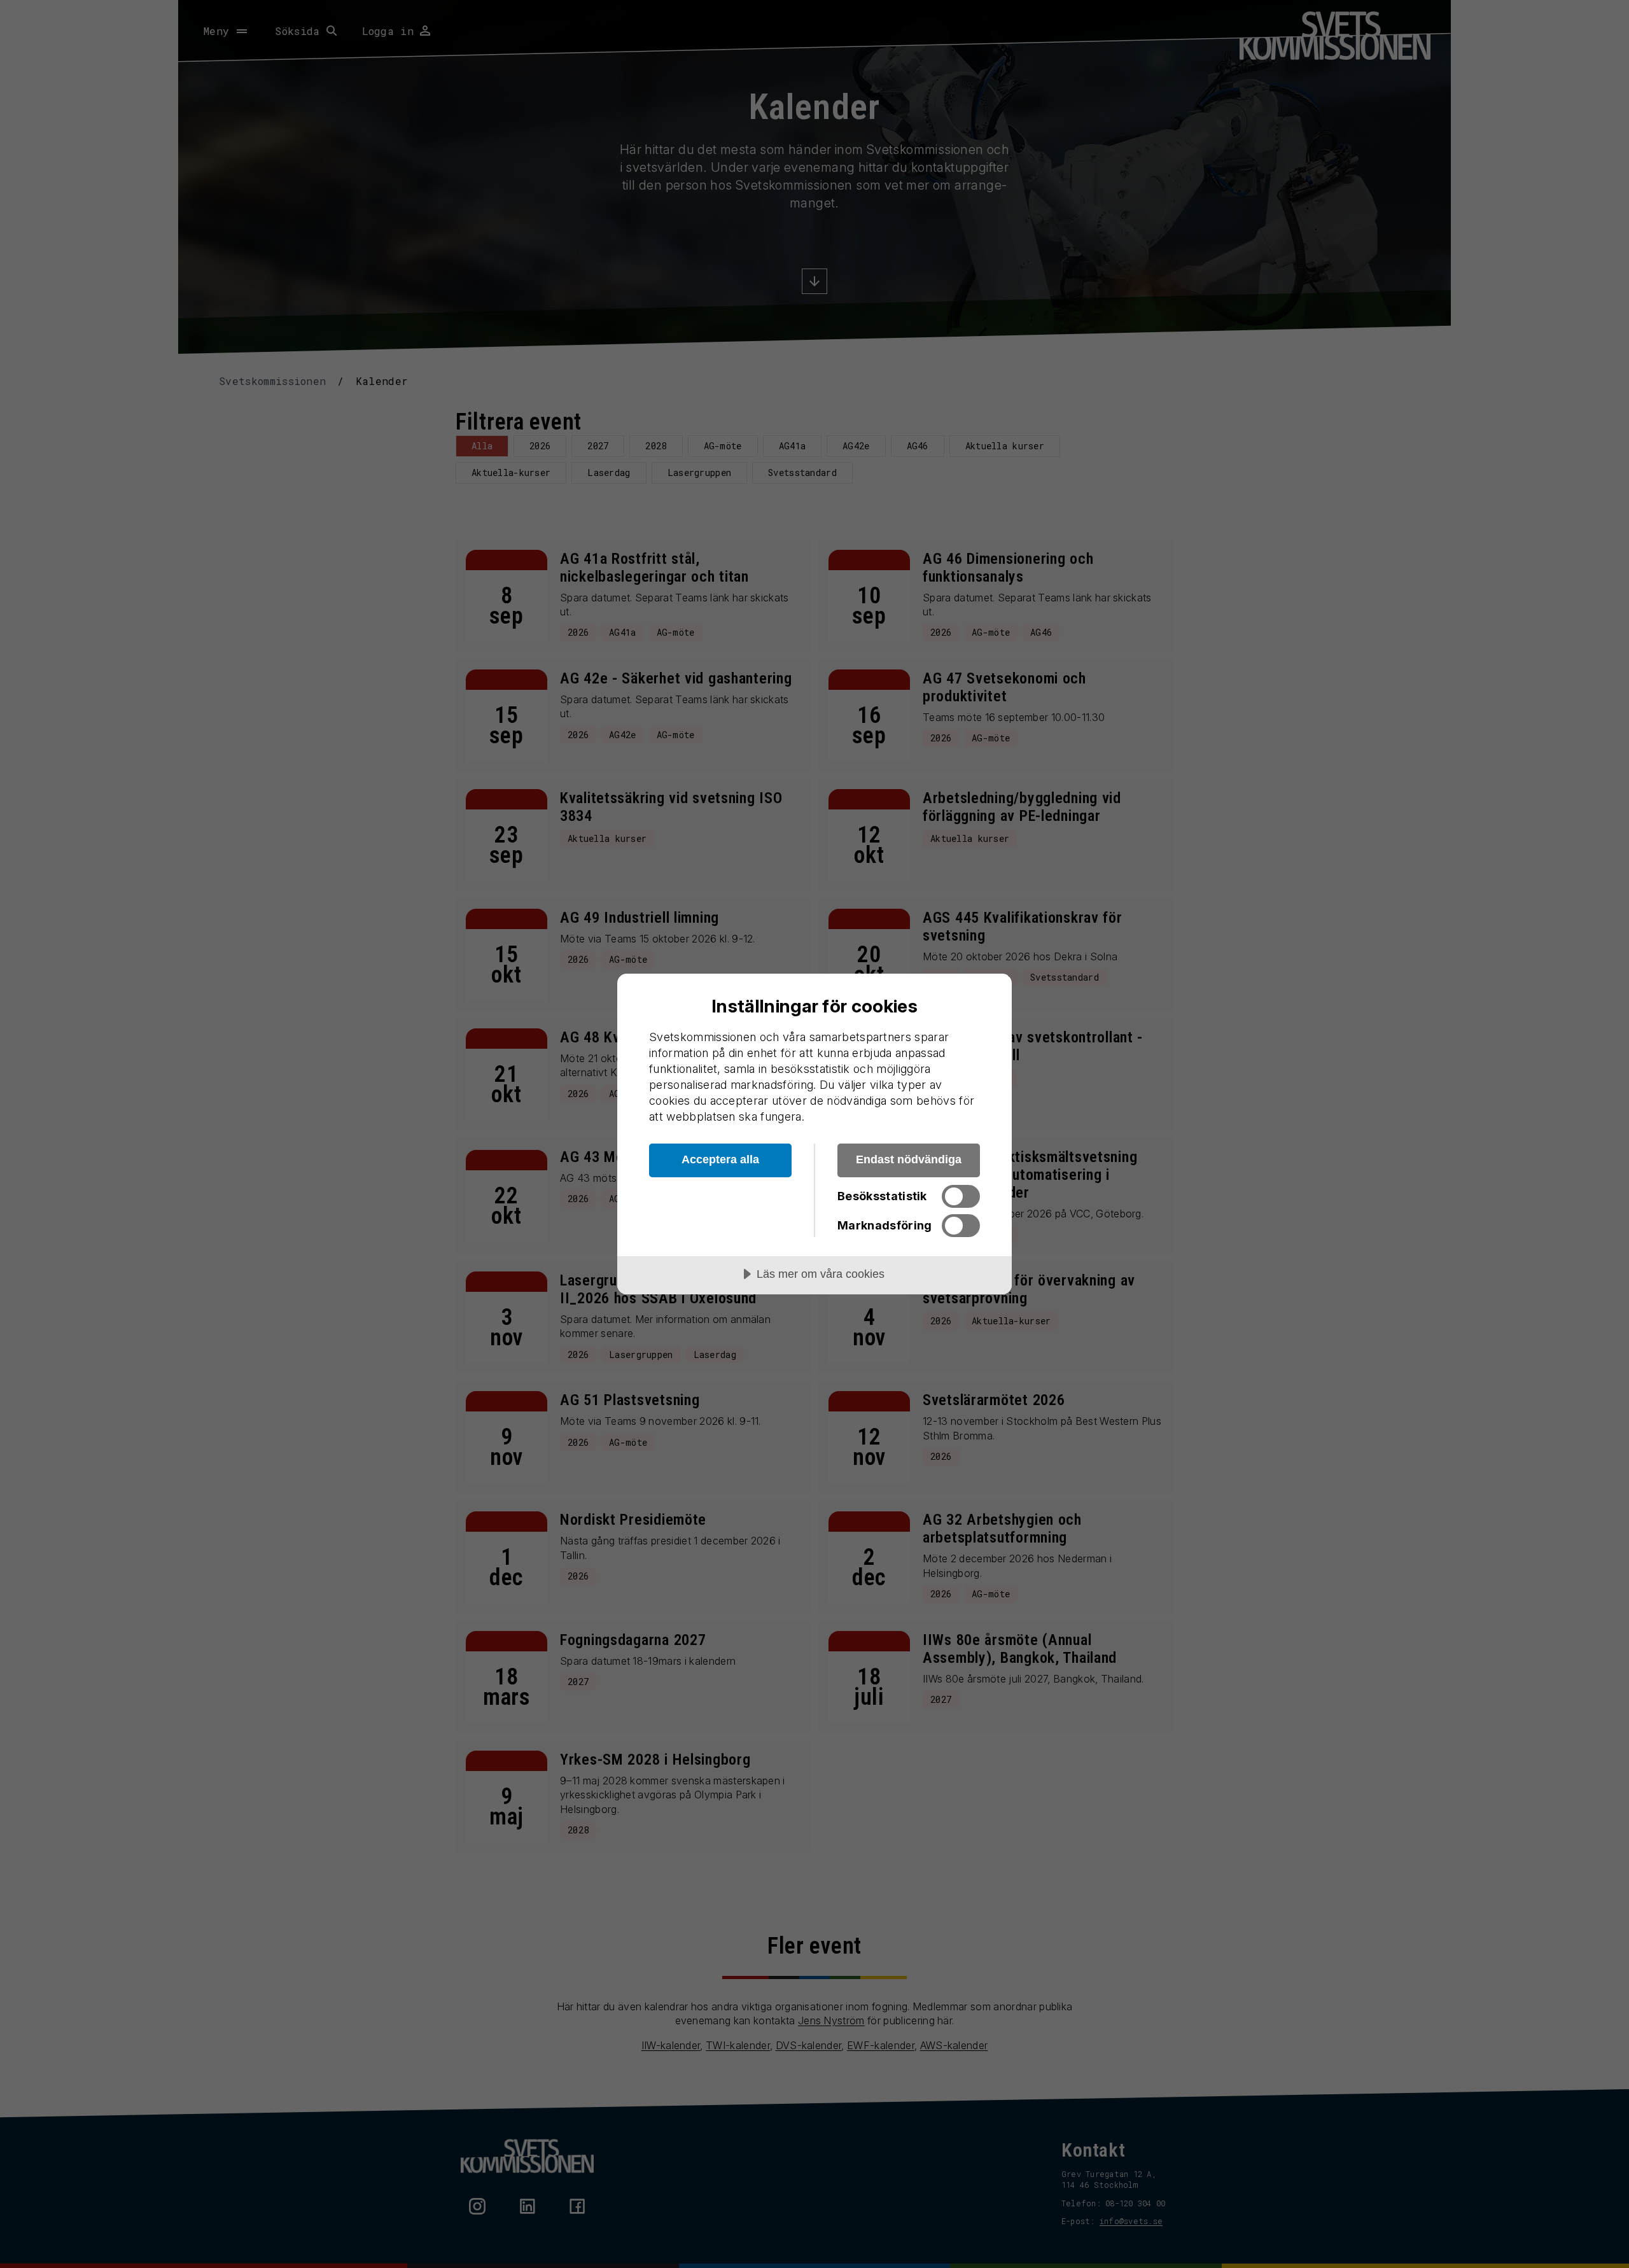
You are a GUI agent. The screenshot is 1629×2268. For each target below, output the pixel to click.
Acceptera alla (720, 1159)
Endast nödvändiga (909, 1159)
